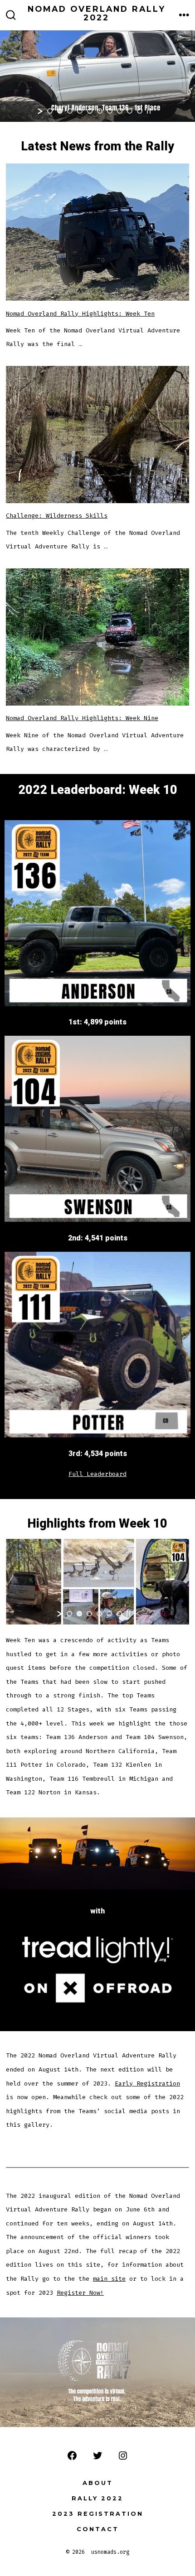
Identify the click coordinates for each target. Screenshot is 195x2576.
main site (109, 2279)
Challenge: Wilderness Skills (57, 516)
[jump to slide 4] (80, 111)
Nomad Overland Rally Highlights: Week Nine (82, 718)
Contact (98, 2529)
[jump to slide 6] (100, 111)
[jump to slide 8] (120, 111)
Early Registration (147, 2083)
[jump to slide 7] (110, 111)
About (98, 2483)
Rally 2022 (97, 2498)
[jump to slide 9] (130, 111)
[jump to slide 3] (70, 111)
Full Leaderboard (97, 1474)
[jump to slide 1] (50, 111)
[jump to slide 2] (60, 111)
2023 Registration (98, 2514)
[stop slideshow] (149, 111)
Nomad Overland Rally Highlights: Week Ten (80, 314)
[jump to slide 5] (90, 111)
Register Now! (80, 2293)
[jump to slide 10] (140, 111)
